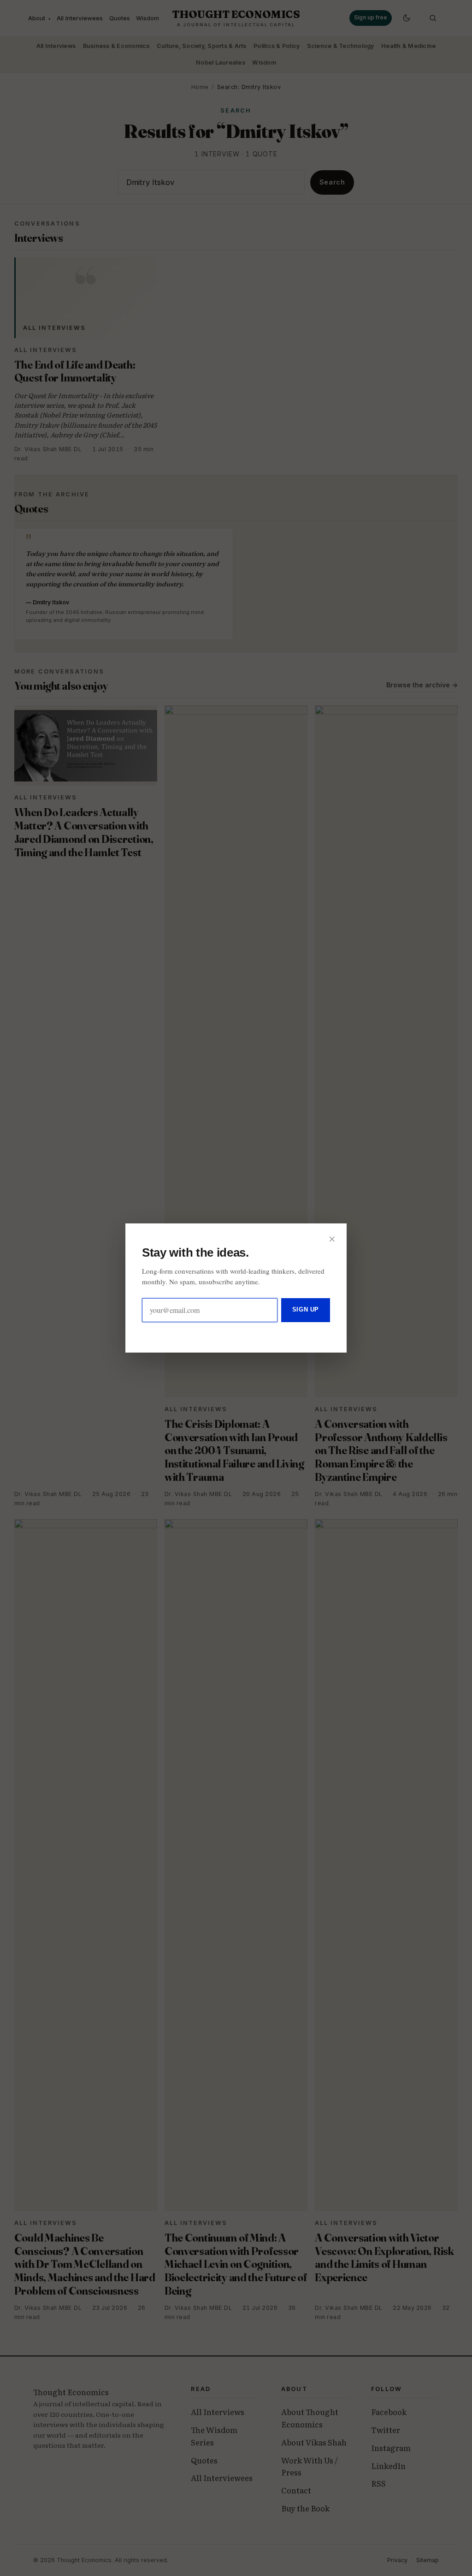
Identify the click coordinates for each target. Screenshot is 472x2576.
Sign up (306, 1309)
